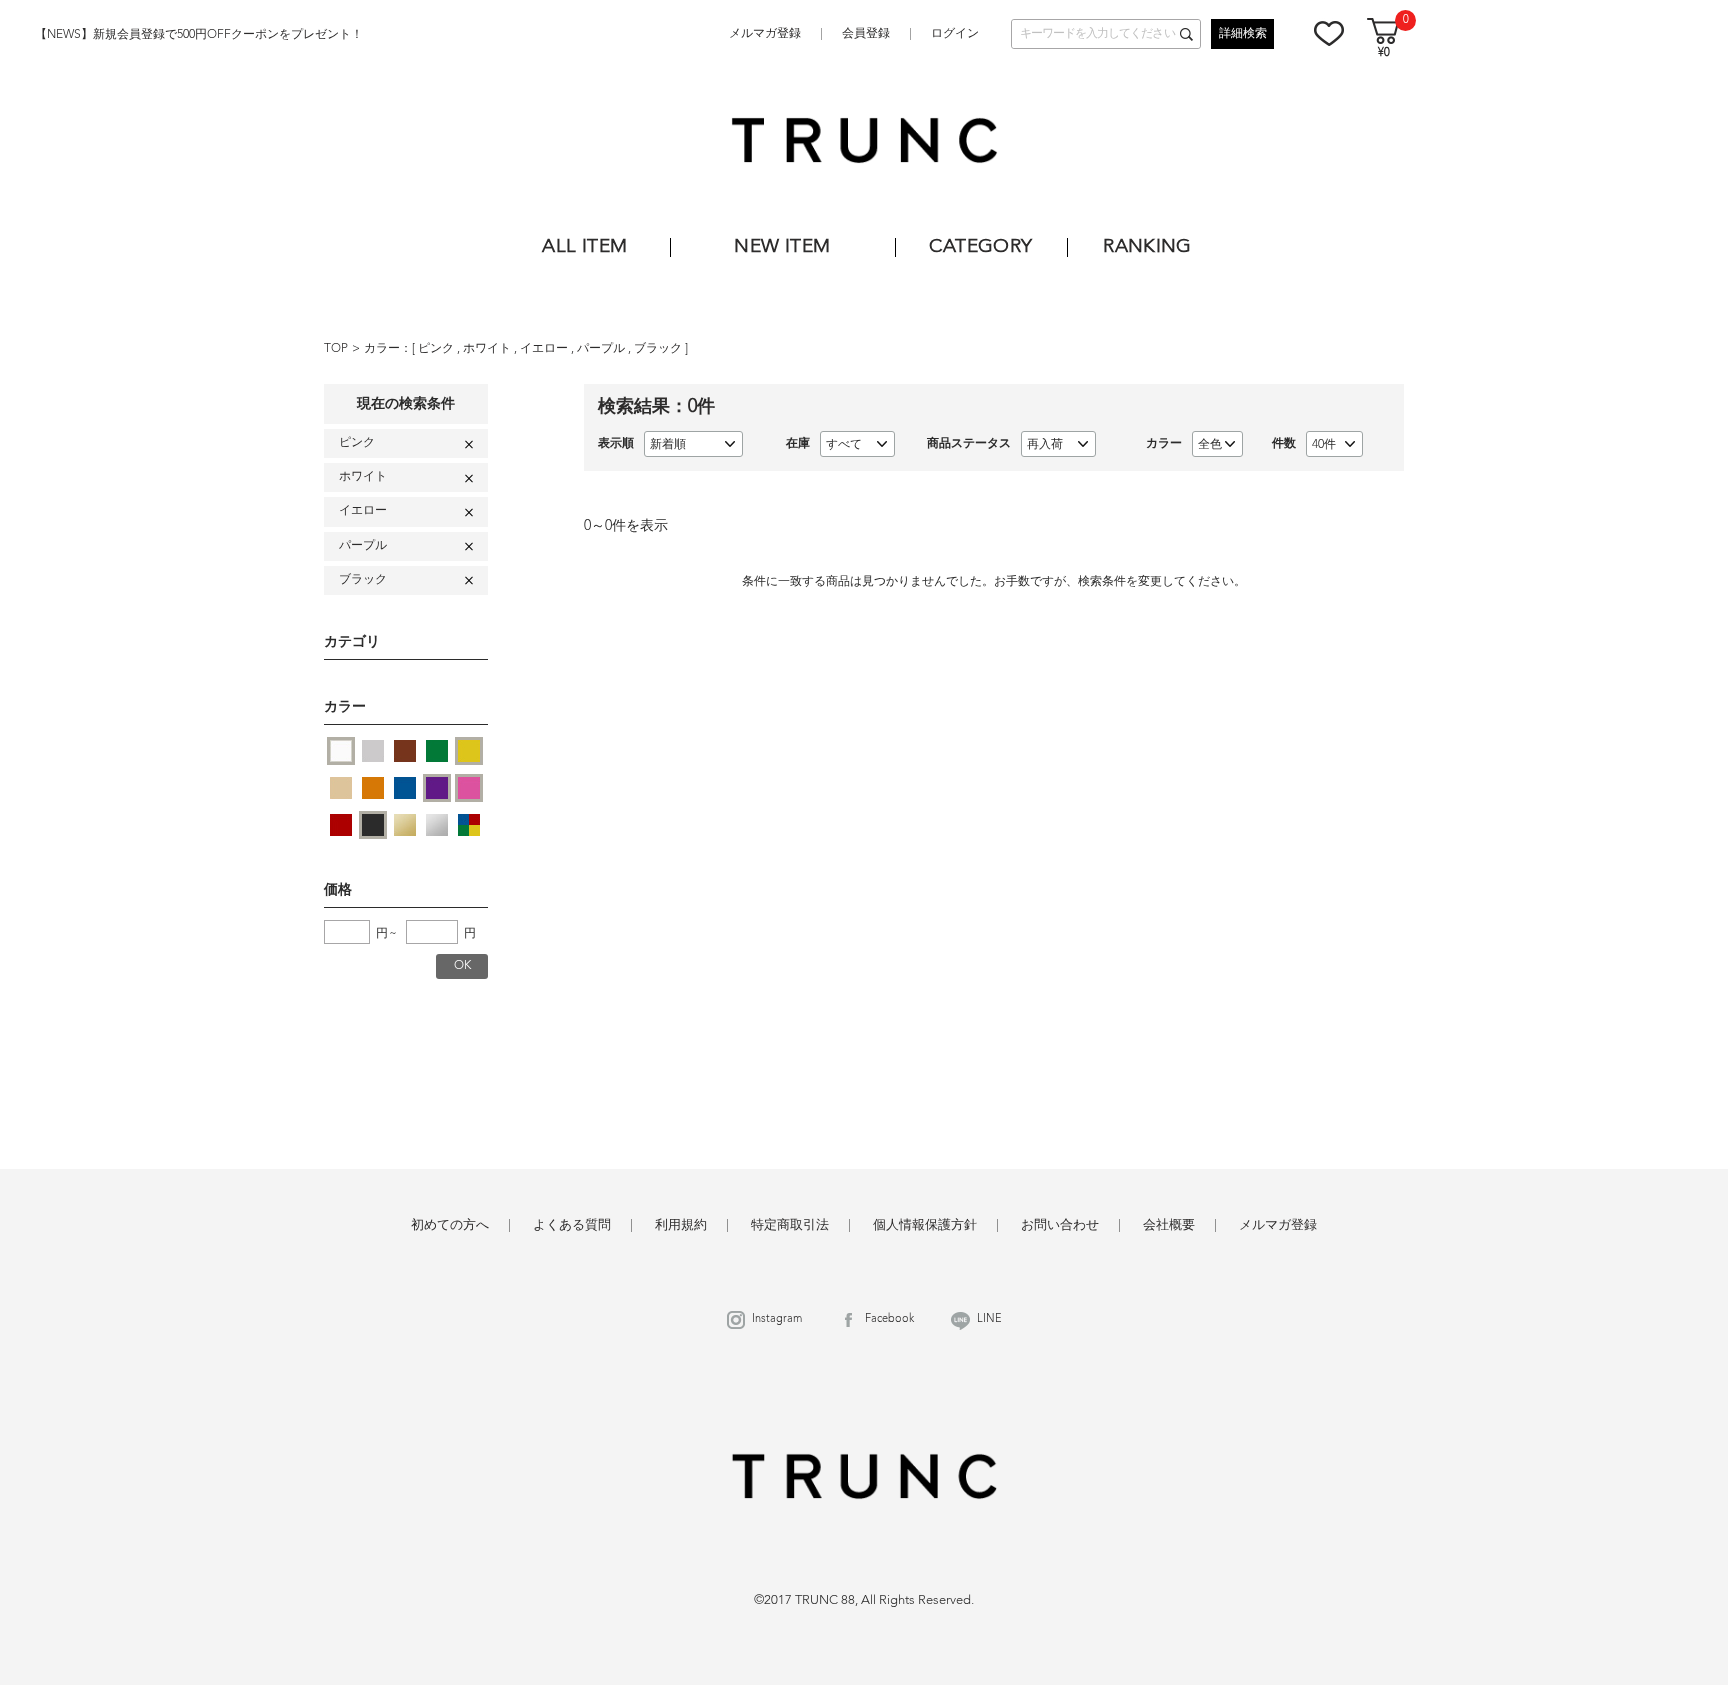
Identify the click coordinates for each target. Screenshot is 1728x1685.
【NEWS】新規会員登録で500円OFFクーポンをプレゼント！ (199, 35)
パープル (602, 349)
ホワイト (488, 349)
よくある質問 (572, 1225)
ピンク (437, 349)
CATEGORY (980, 247)
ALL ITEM (584, 247)
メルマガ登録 (765, 34)
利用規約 (681, 1225)
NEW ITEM (782, 247)
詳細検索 (1243, 34)
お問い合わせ (1060, 1225)
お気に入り (1329, 33)
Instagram (777, 1319)
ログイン (955, 34)
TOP (336, 349)
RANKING (1147, 247)
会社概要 (1169, 1225)
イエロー (545, 349)
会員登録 (866, 34)
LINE (989, 1319)
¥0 (1384, 53)
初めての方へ (450, 1225)
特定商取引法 (790, 1225)
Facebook (889, 1319)
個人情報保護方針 (925, 1225)
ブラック (659, 349)
